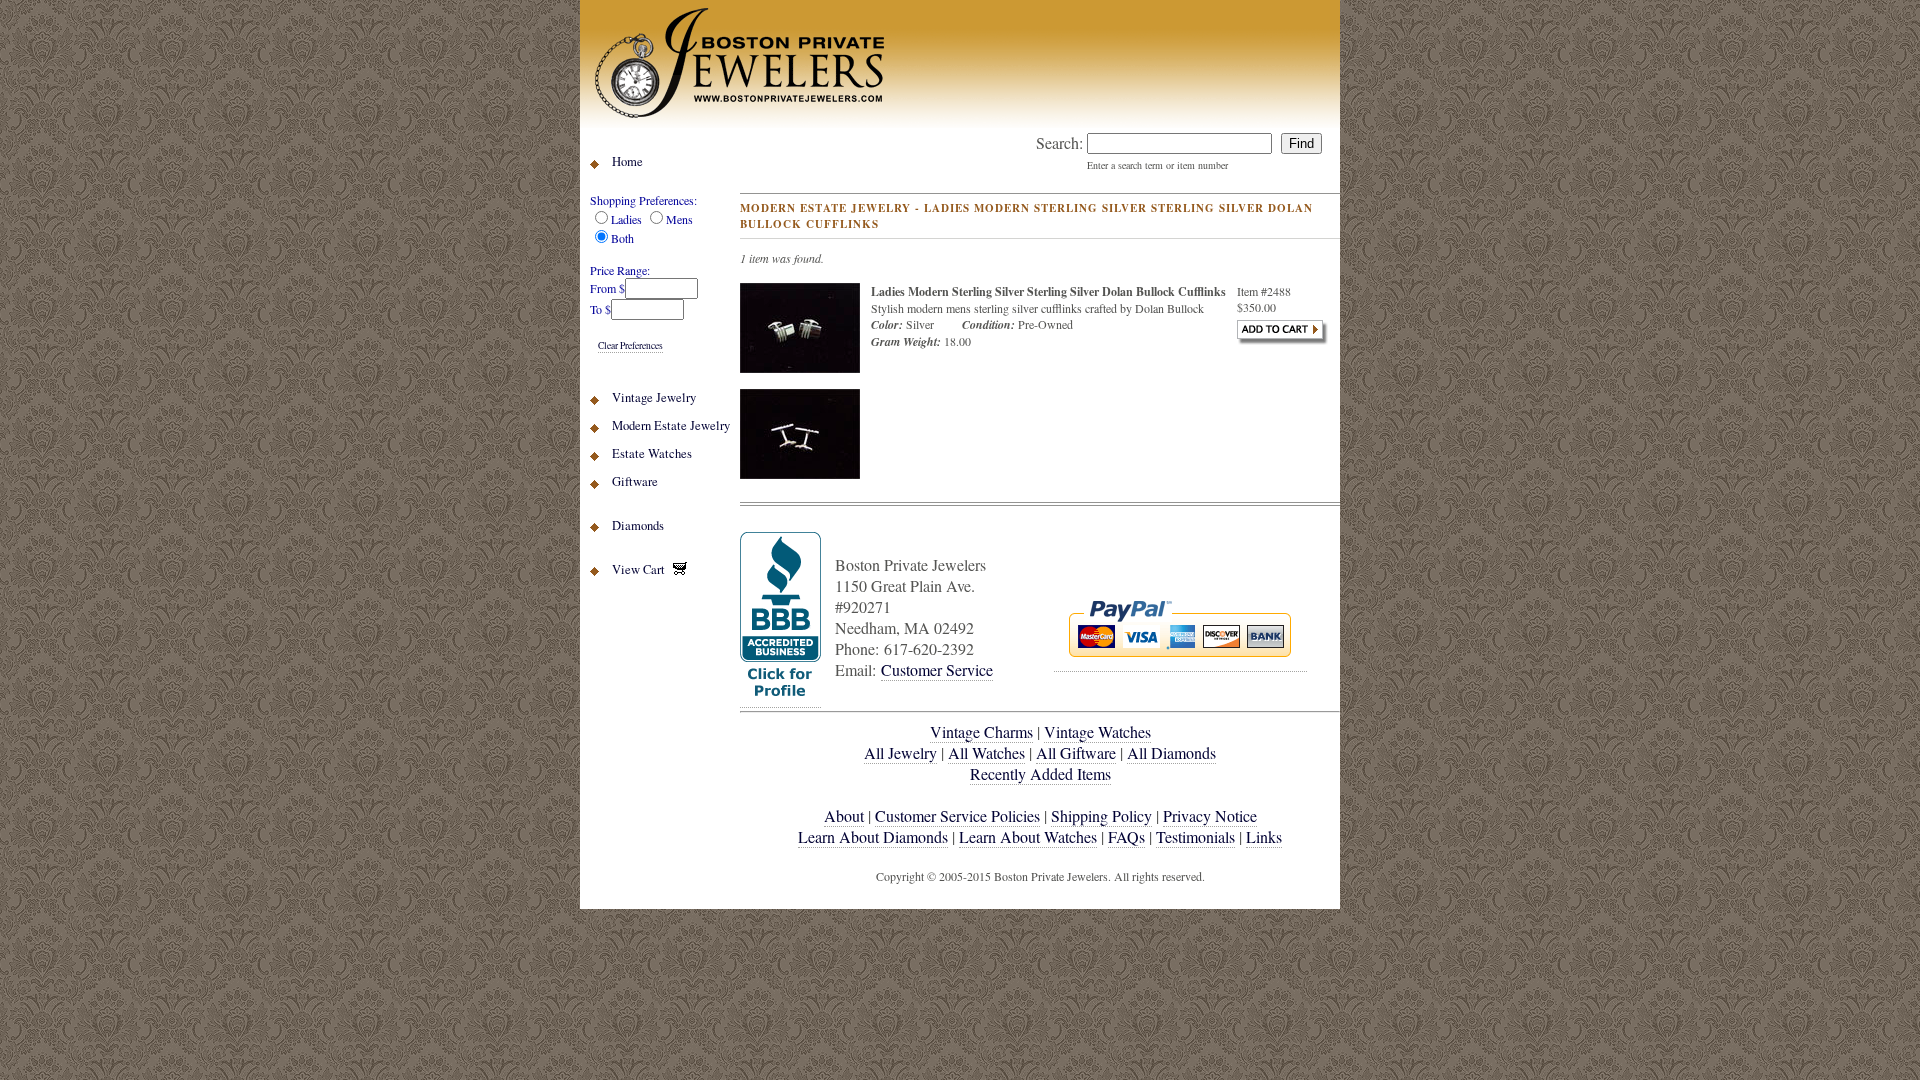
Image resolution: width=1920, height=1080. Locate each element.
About (844, 815)
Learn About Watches (1028, 836)
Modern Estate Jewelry (671, 425)
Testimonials (1195, 836)
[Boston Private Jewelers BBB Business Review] (780, 697)
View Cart (642, 569)
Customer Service (937, 669)
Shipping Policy (1101, 815)
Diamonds (638, 525)
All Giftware (1076, 752)
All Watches (986, 752)
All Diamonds (1171, 752)
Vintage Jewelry (654, 397)
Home (627, 161)
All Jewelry (900, 752)
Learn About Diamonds (873, 836)
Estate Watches (652, 453)
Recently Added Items (1040, 773)
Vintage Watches (1097, 731)
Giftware (635, 481)
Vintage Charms (981, 731)
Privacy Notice (1210, 815)
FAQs (1126, 836)
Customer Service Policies (957, 815)
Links (1264, 836)
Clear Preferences (630, 345)
